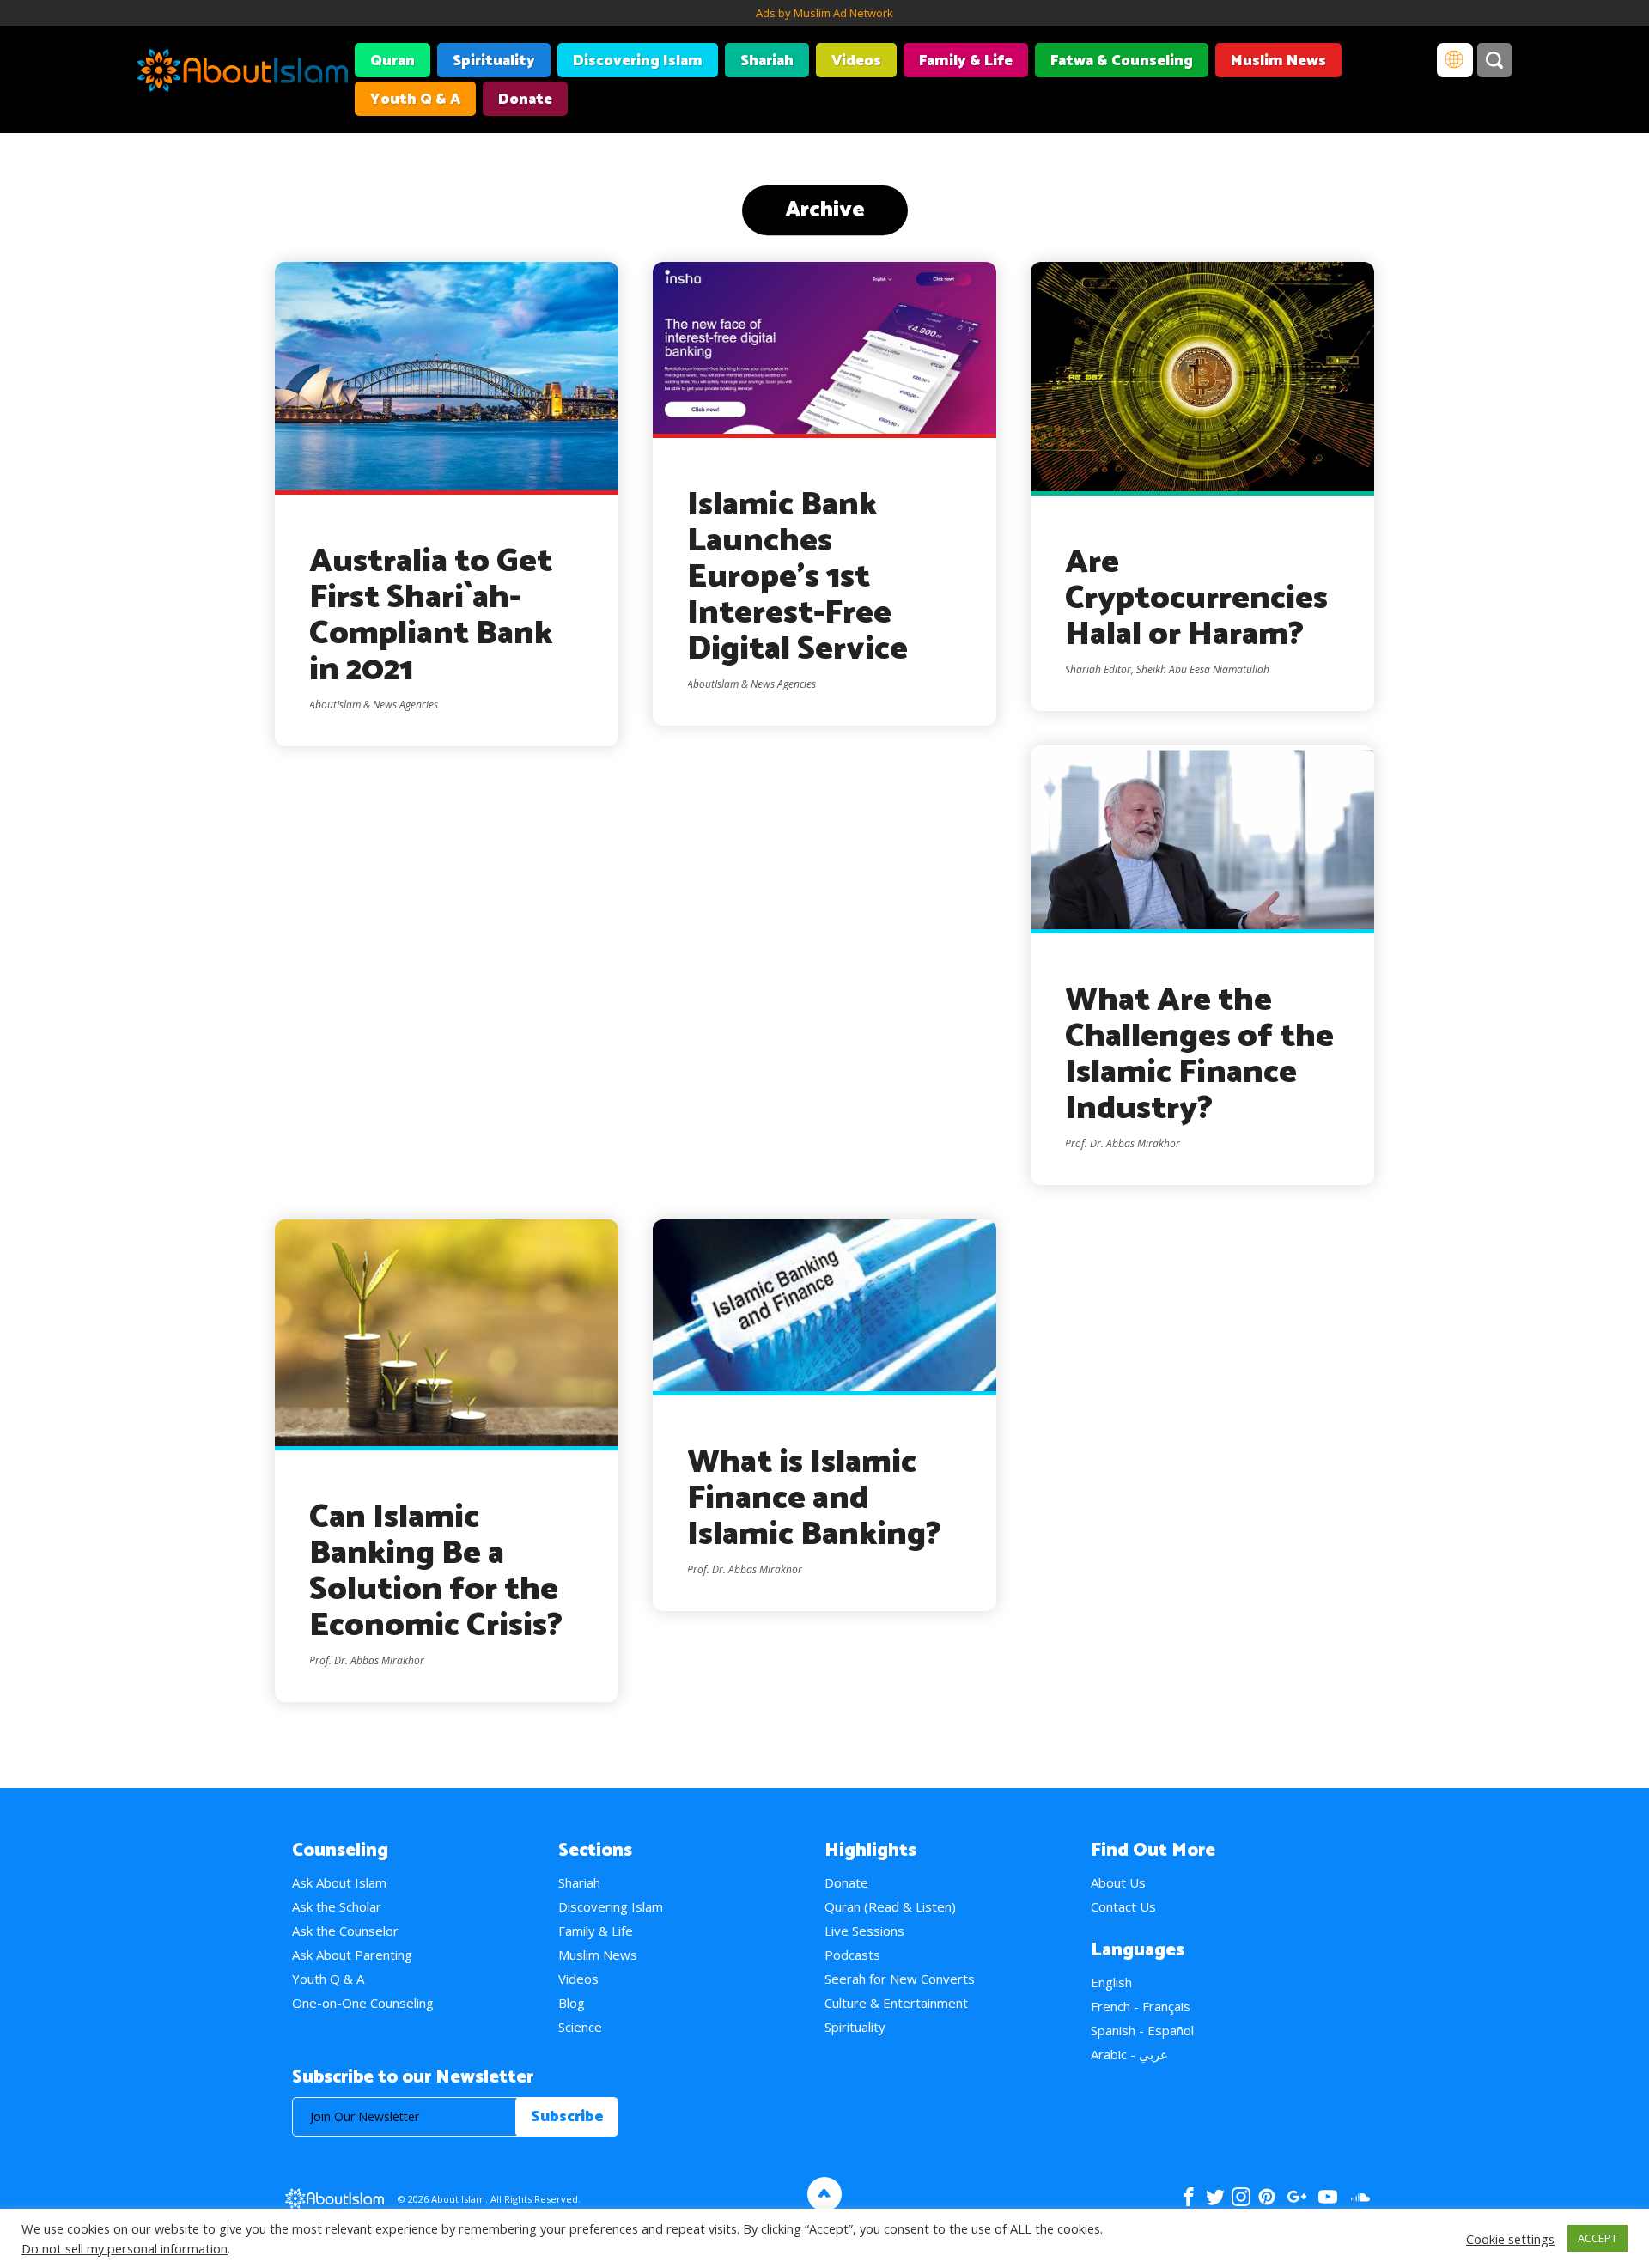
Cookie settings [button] (1510, 2239)
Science (580, 2027)
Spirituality (494, 61)
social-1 (1360, 2197)
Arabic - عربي (1129, 2054)
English (1111, 1982)
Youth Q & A (415, 100)
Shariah (767, 61)
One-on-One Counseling (363, 2003)
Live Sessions (864, 1931)
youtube (1328, 2197)
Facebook (1189, 2197)
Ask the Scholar (337, 1906)
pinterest (1267, 2197)
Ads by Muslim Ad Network (824, 13)
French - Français (1141, 2006)
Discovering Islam (638, 61)
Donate (525, 100)
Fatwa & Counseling (1122, 61)
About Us (1118, 1882)
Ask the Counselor (345, 1931)
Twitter (1215, 2197)
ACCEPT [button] (1597, 2238)
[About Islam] (243, 73)
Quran (392, 61)
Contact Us (1123, 1906)
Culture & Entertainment (896, 2003)
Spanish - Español (1142, 2030)
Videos (856, 61)
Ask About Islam (339, 1882)
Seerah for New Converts (900, 1979)
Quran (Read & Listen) (890, 1906)
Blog (572, 2003)
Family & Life (966, 61)
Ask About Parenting (352, 1955)
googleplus (1296, 2197)
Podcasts (852, 1955)
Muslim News (1278, 61)
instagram (1241, 2197)
